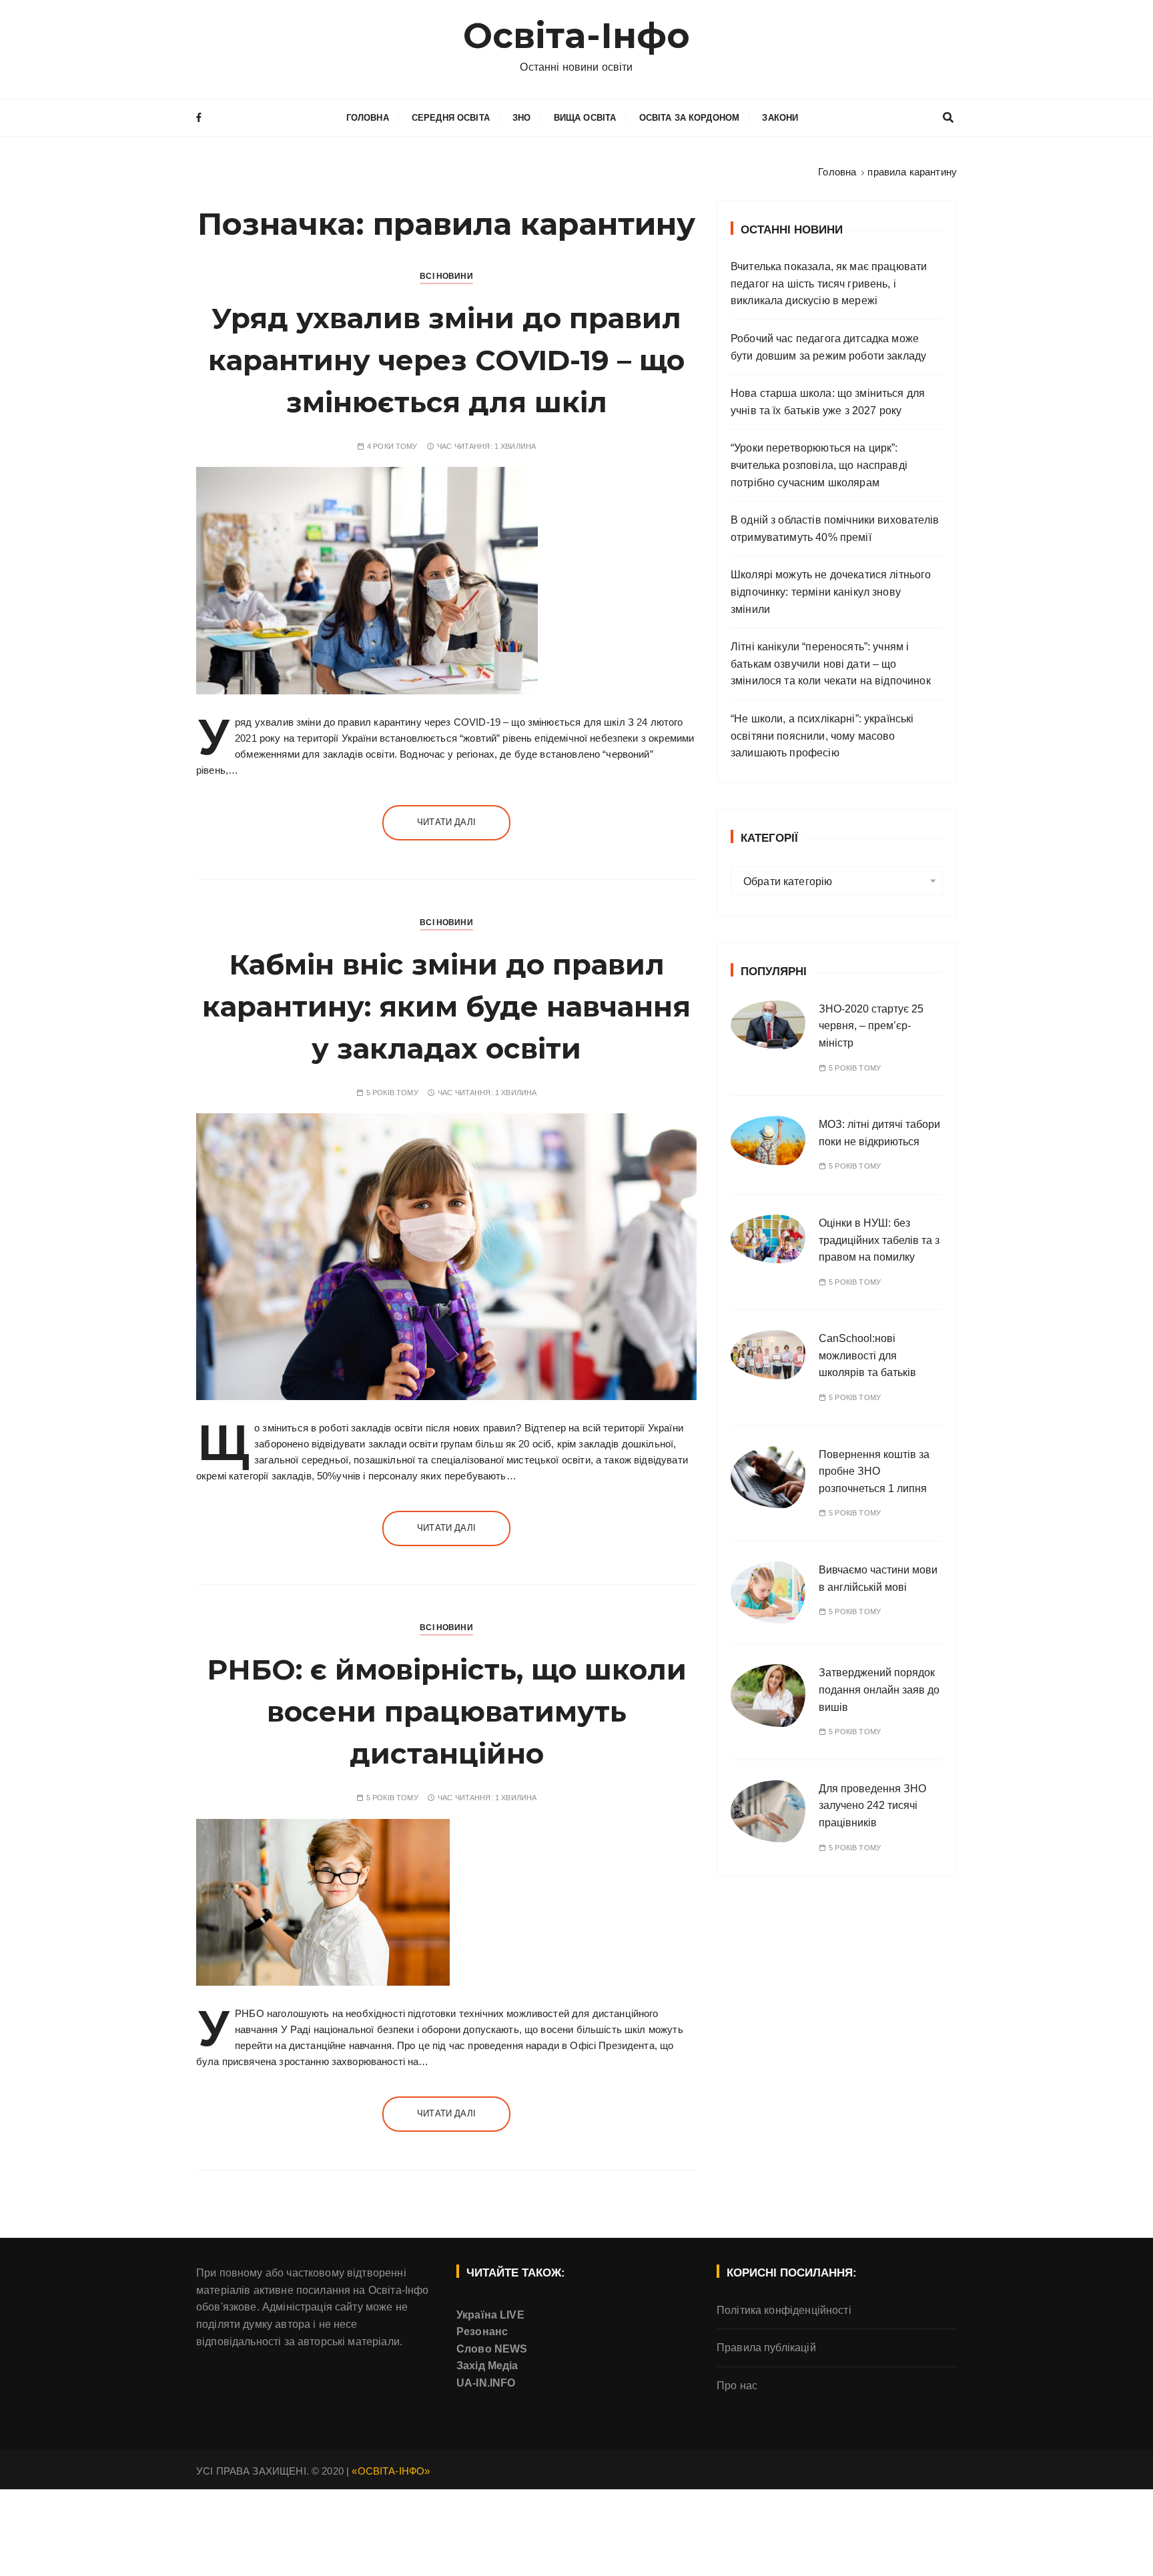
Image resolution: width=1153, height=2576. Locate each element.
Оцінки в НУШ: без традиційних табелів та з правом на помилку (879, 1240)
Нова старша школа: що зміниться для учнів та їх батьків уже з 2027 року (828, 402)
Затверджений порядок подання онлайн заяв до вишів (879, 1690)
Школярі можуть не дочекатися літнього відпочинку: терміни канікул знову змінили (831, 592)
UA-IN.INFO (486, 2383)
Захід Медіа (487, 2366)
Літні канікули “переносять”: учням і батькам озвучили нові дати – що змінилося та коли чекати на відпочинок (831, 664)
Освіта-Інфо (577, 36)
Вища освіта (585, 118)
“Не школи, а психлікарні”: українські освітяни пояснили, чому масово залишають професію (822, 736)
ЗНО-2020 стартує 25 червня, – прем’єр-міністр (871, 1026)
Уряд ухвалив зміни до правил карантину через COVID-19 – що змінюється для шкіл (446, 360)
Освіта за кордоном (690, 118)
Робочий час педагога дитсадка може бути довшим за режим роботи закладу (828, 347)
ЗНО (521, 118)
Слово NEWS (492, 2349)
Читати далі (446, 822)
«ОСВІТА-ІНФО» (391, 2471)
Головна (368, 118)
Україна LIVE (490, 2315)
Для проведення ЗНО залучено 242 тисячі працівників (872, 1806)
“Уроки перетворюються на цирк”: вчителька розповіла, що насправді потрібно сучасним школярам (819, 465)
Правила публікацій (766, 2348)
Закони (780, 118)
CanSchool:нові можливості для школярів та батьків (867, 1355)
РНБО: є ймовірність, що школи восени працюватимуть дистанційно (447, 1712)
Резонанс (482, 2332)
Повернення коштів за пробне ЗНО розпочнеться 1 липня (874, 1471)
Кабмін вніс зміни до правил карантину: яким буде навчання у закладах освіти (446, 1007)
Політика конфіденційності (784, 2310)
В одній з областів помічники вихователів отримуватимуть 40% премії (835, 529)
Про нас (737, 2386)
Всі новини (446, 276)
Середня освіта (451, 118)
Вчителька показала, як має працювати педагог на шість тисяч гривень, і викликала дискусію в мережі (829, 283)
